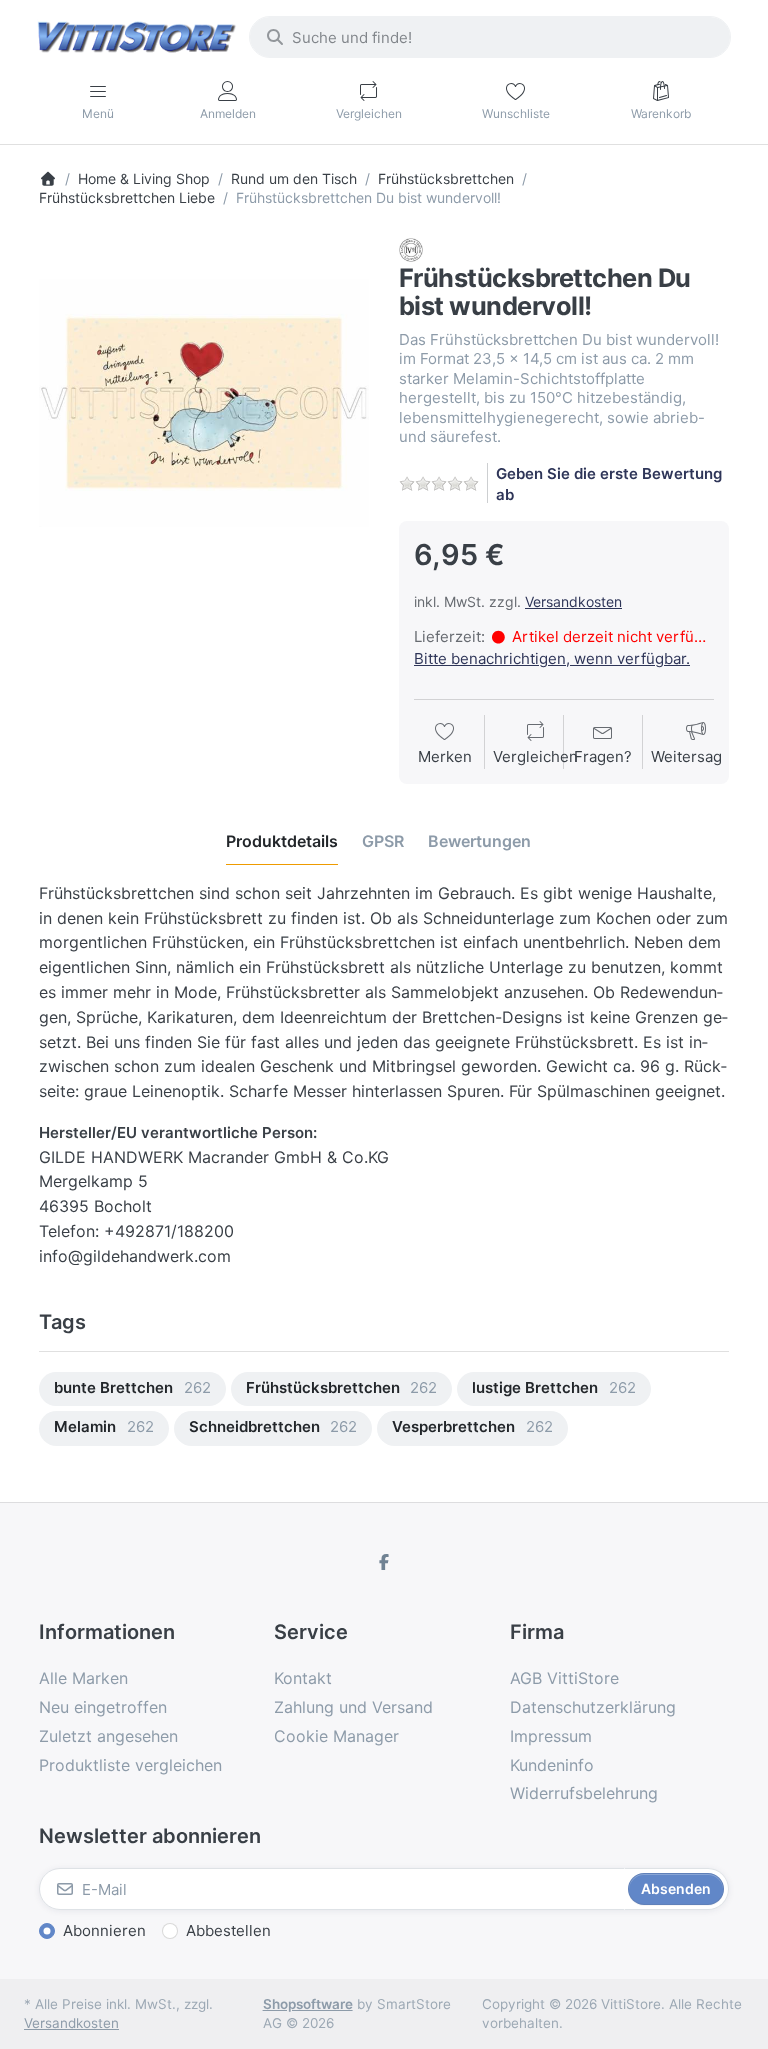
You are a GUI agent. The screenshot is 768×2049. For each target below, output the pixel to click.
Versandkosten (573, 601)
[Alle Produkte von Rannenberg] (411, 248)
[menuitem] (132, 1389)
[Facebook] (384, 1562)
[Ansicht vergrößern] (204, 403)
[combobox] (490, 37)
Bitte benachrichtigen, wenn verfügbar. (552, 658)
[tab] (282, 841)
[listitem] (204, 403)
